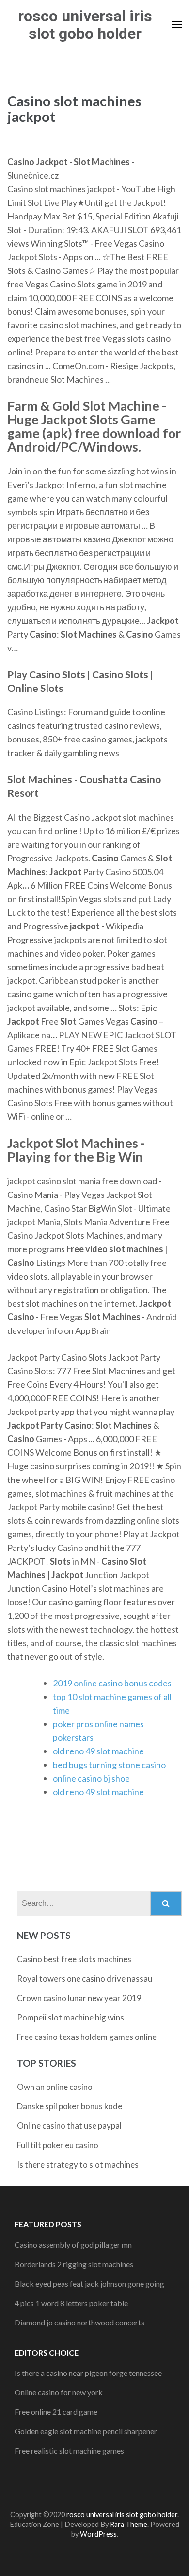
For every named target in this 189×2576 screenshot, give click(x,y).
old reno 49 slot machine (98, 1751)
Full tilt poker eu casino (58, 2145)
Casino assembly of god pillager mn (73, 2245)
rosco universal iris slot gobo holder (85, 25)
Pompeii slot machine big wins (71, 2017)
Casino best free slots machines (74, 1959)
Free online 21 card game (56, 2412)
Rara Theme (129, 2524)
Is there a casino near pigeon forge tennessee (88, 2373)
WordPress (98, 2534)
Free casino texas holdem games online (87, 2037)
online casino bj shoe (91, 1778)
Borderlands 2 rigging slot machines (74, 2264)
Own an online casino (55, 2087)
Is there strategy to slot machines (78, 2164)
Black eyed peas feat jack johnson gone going (89, 2283)
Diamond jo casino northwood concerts (79, 2322)
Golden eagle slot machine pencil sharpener (86, 2431)
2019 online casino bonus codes (112, 1683)
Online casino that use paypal (69, 2126)
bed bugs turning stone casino (109, 1765)
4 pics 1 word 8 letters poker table (71, 2303)
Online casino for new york (59, 2392)
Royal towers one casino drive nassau (85, 1978)
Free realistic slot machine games (69, 2450)
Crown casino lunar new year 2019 (79, 1998)
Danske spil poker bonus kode (70, 2106)
